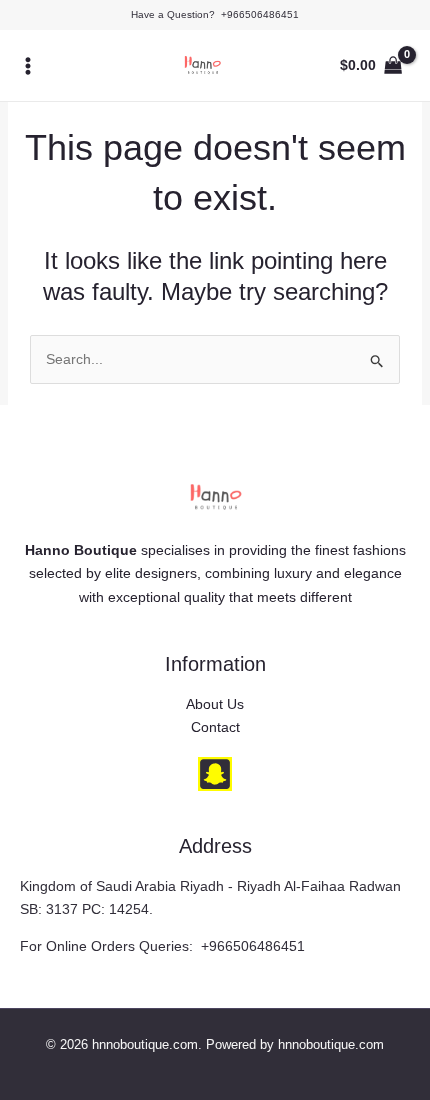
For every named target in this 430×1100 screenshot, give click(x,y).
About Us (215, 704)
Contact (215, 727)
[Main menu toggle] (28, 66)
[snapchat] (215, 774)
